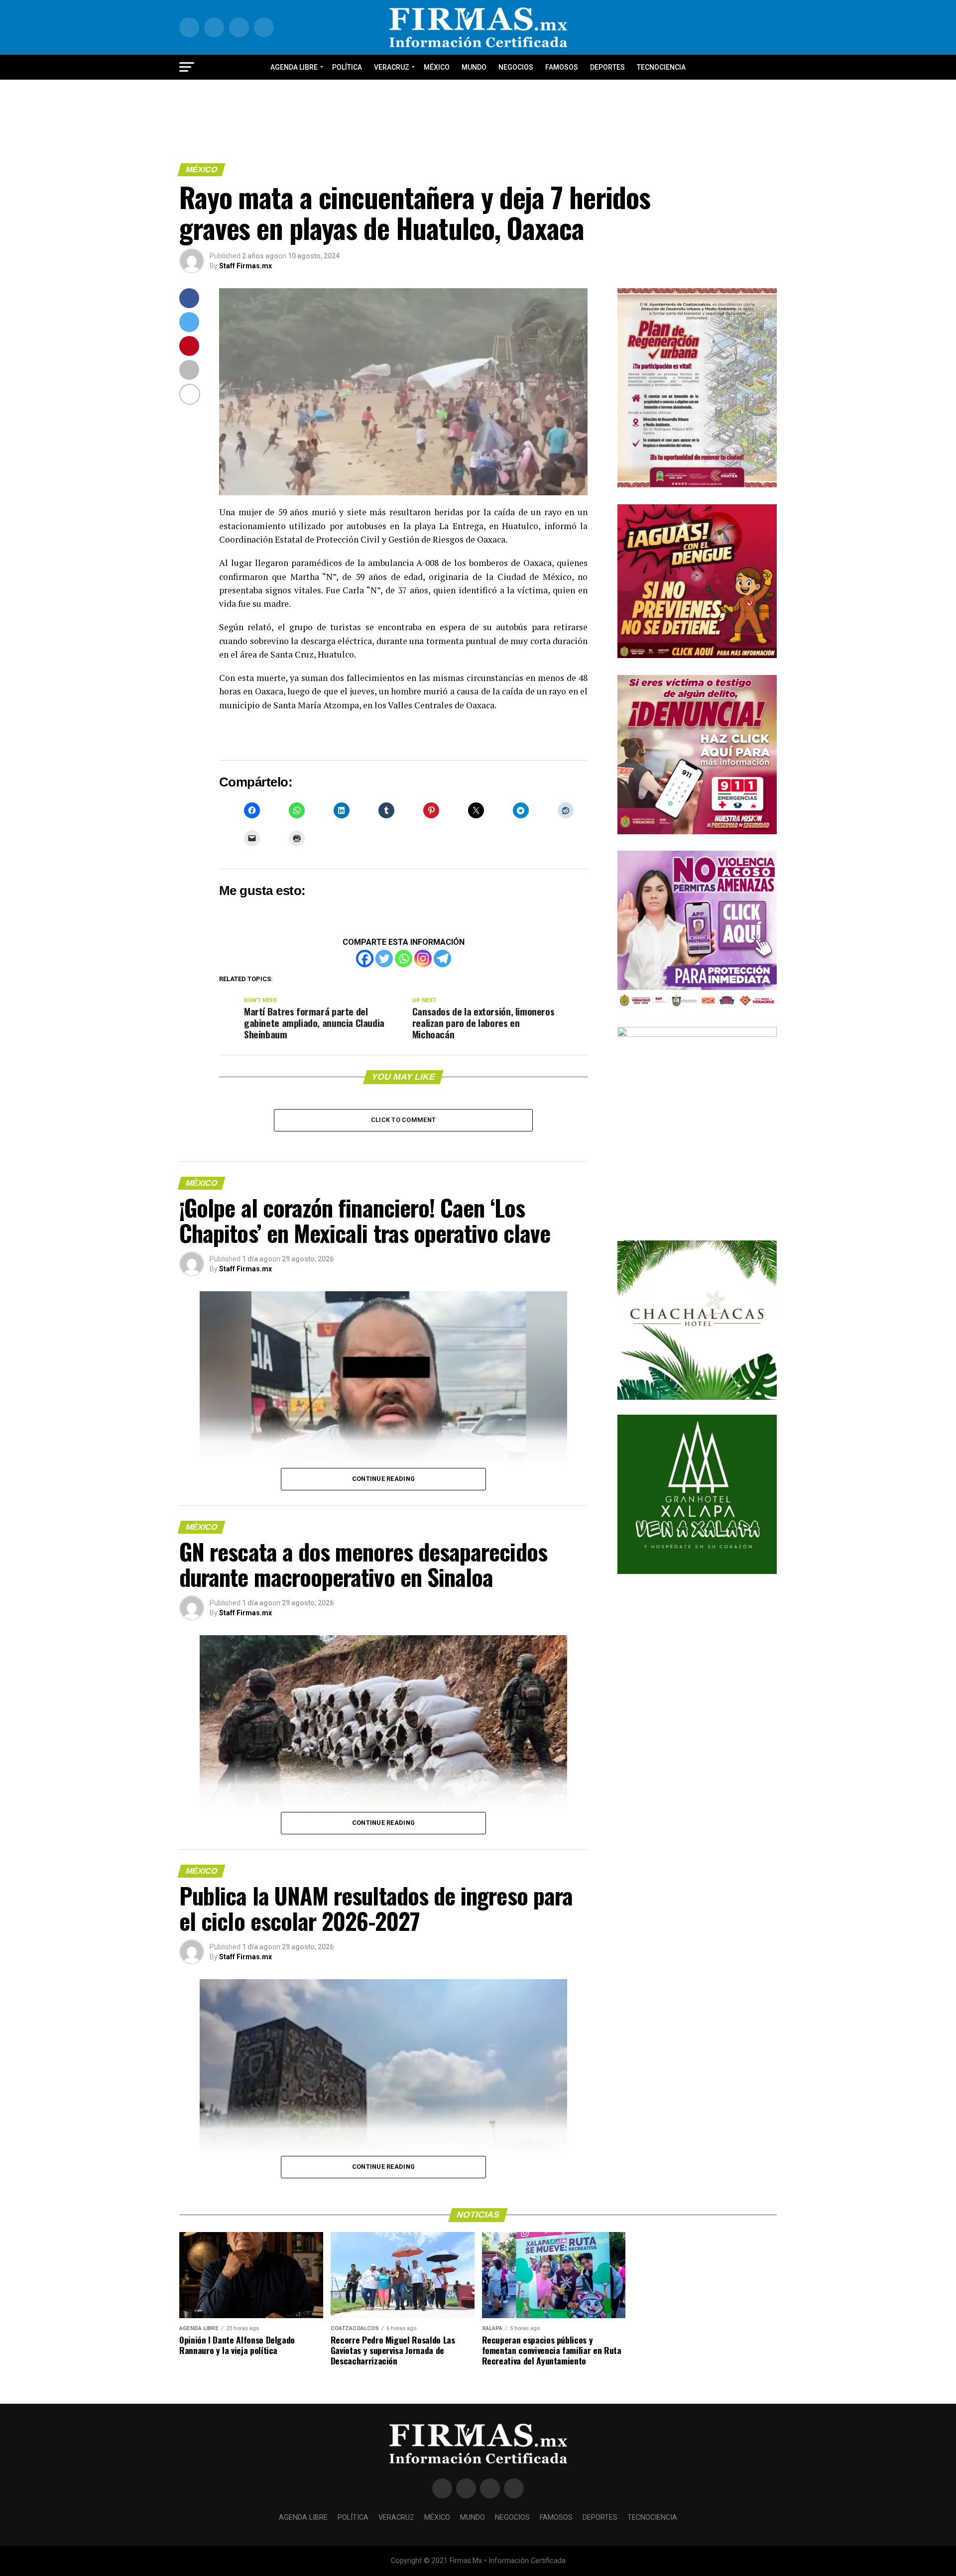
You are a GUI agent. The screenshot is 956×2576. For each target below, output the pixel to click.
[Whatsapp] (404, 958)
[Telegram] (442, 958)
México (437, 67)
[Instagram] (423, 958)
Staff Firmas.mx (245, 266)
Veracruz (392, 67)
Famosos (562, 67)
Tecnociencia (661, 67)
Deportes (607, 67)
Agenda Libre (294, 67)
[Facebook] (365, 958)
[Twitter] (384, 958)
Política (347, 67)
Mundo (474, 67)
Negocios (516, 67)
